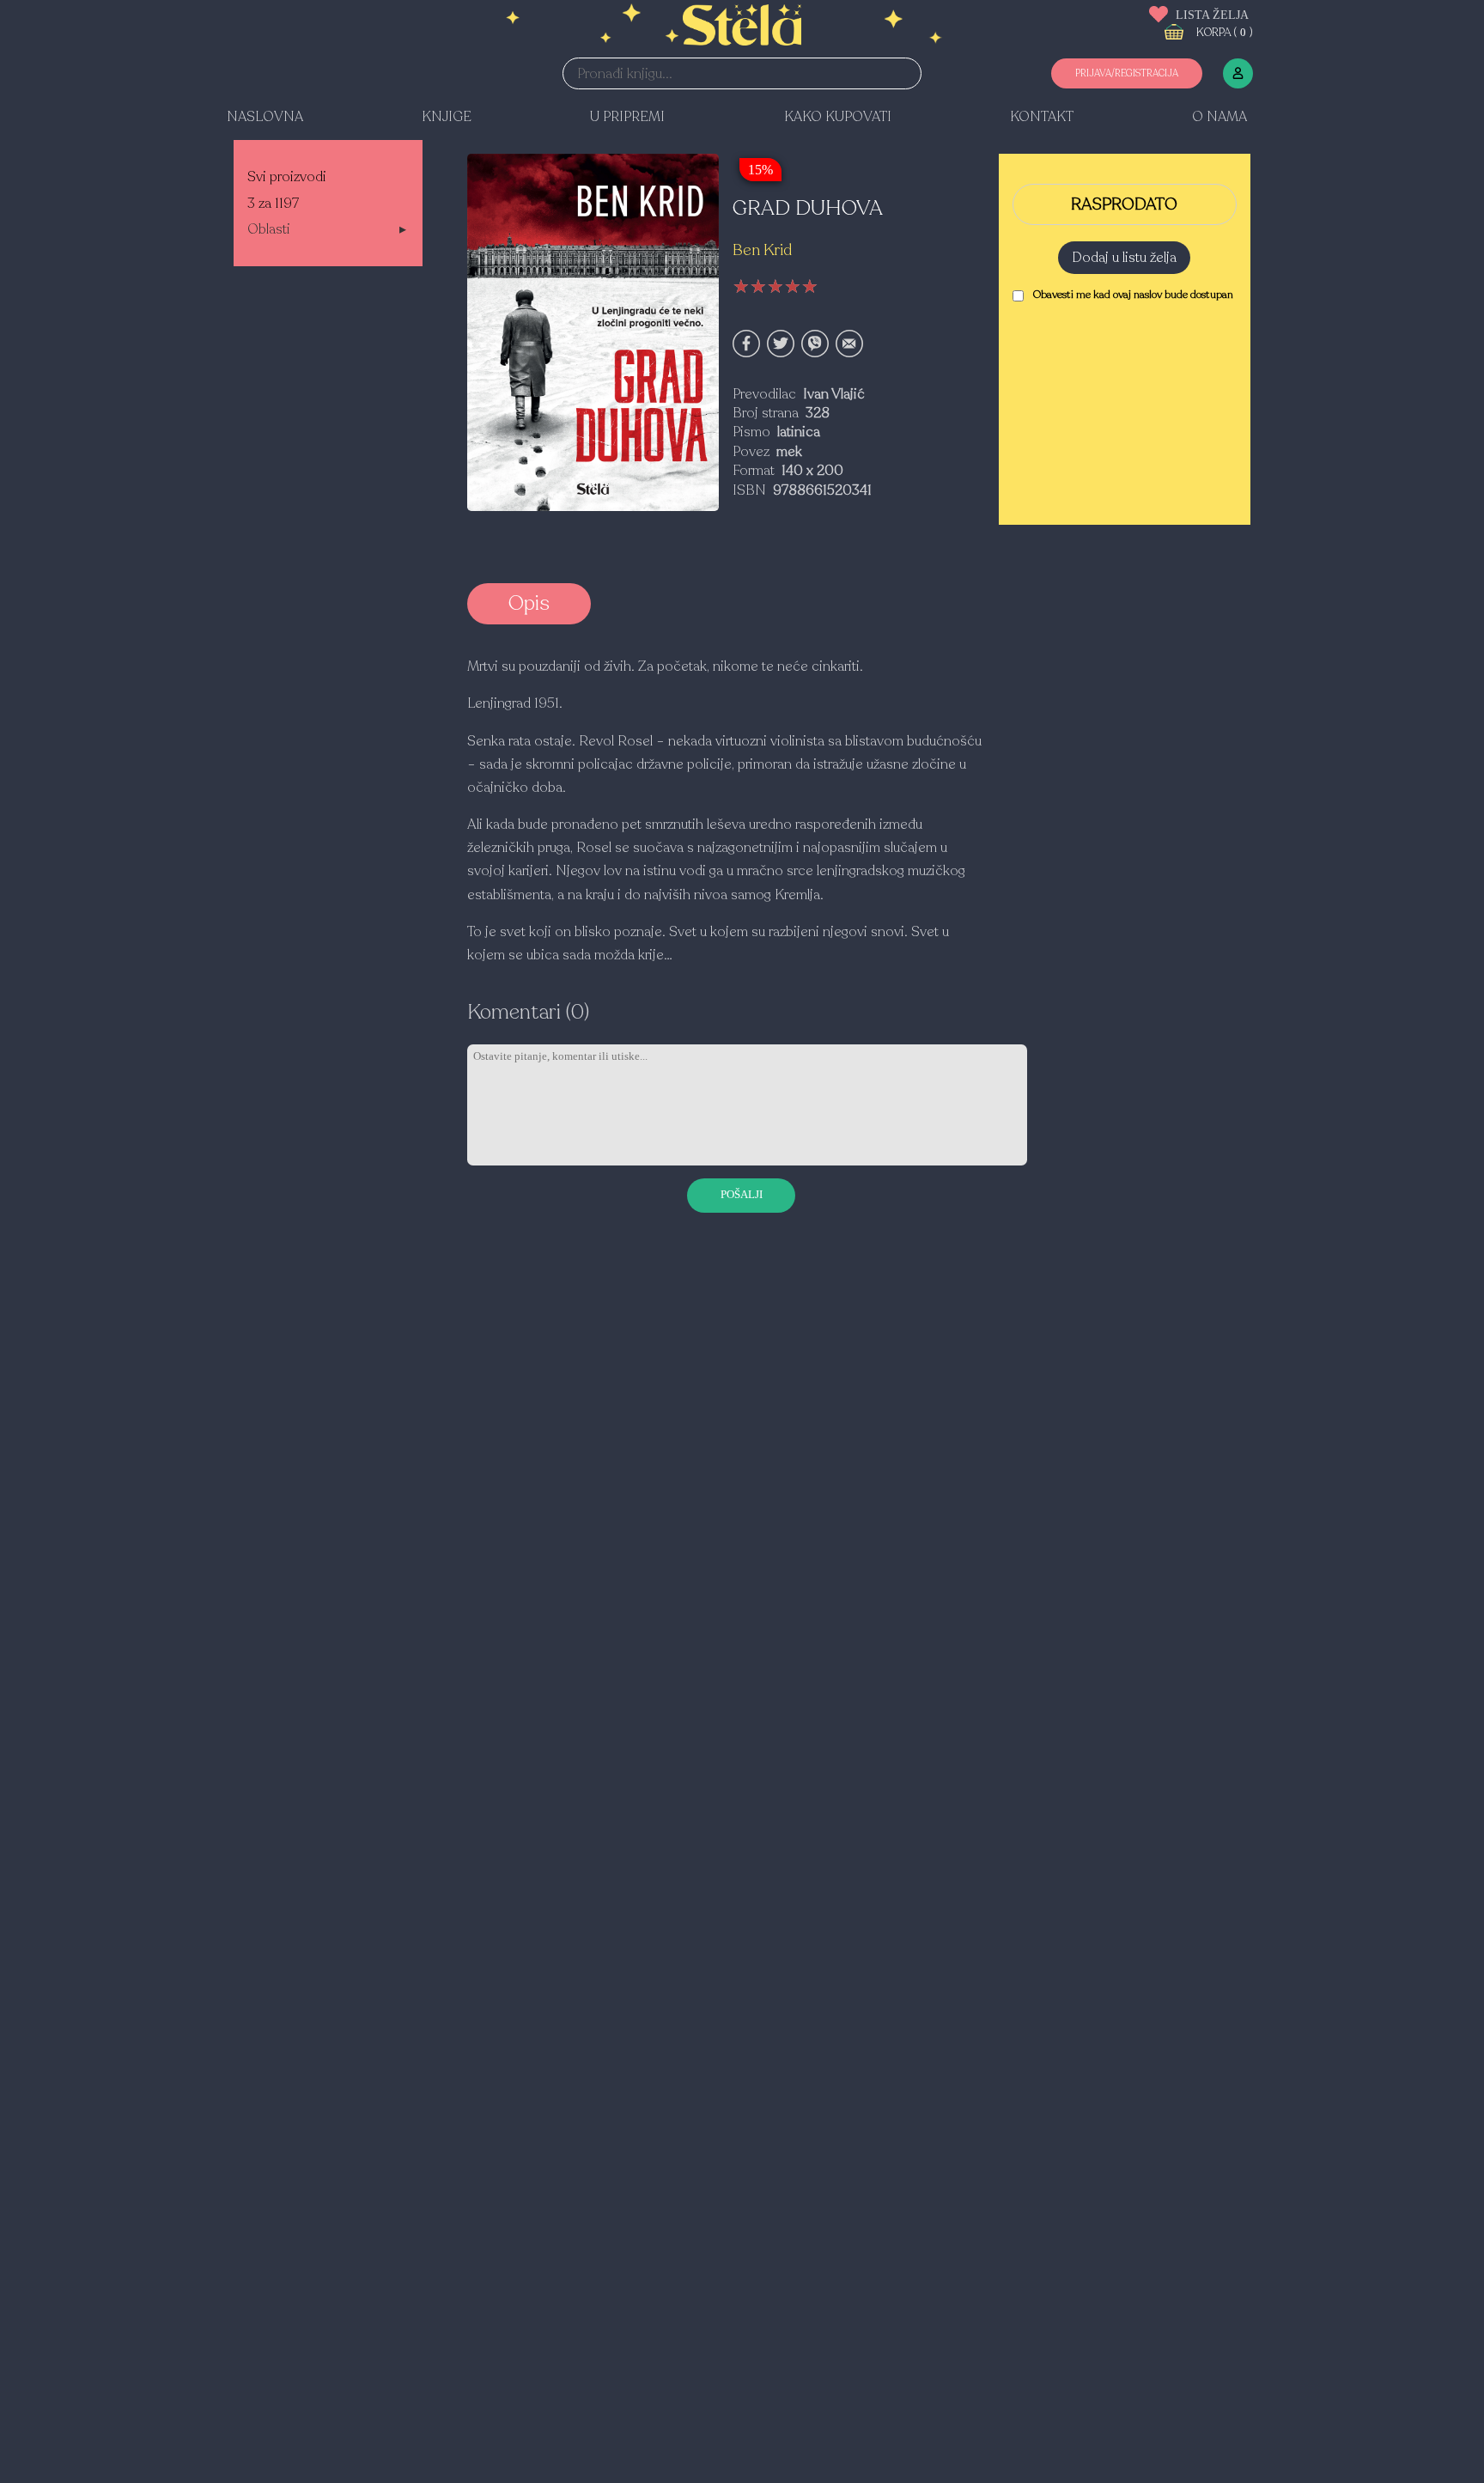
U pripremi (627, 117)
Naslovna (265, 117)
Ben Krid (762, 250)
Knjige (447, 117)
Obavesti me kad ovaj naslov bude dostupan (1133, 295)
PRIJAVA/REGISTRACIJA (1127, 73)
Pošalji (742, 1195)
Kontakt (1042, 117)
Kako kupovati (838, 117)
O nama (1219, 117)
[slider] (775, 287)
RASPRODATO (1124, 204)
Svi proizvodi (287, 177)
